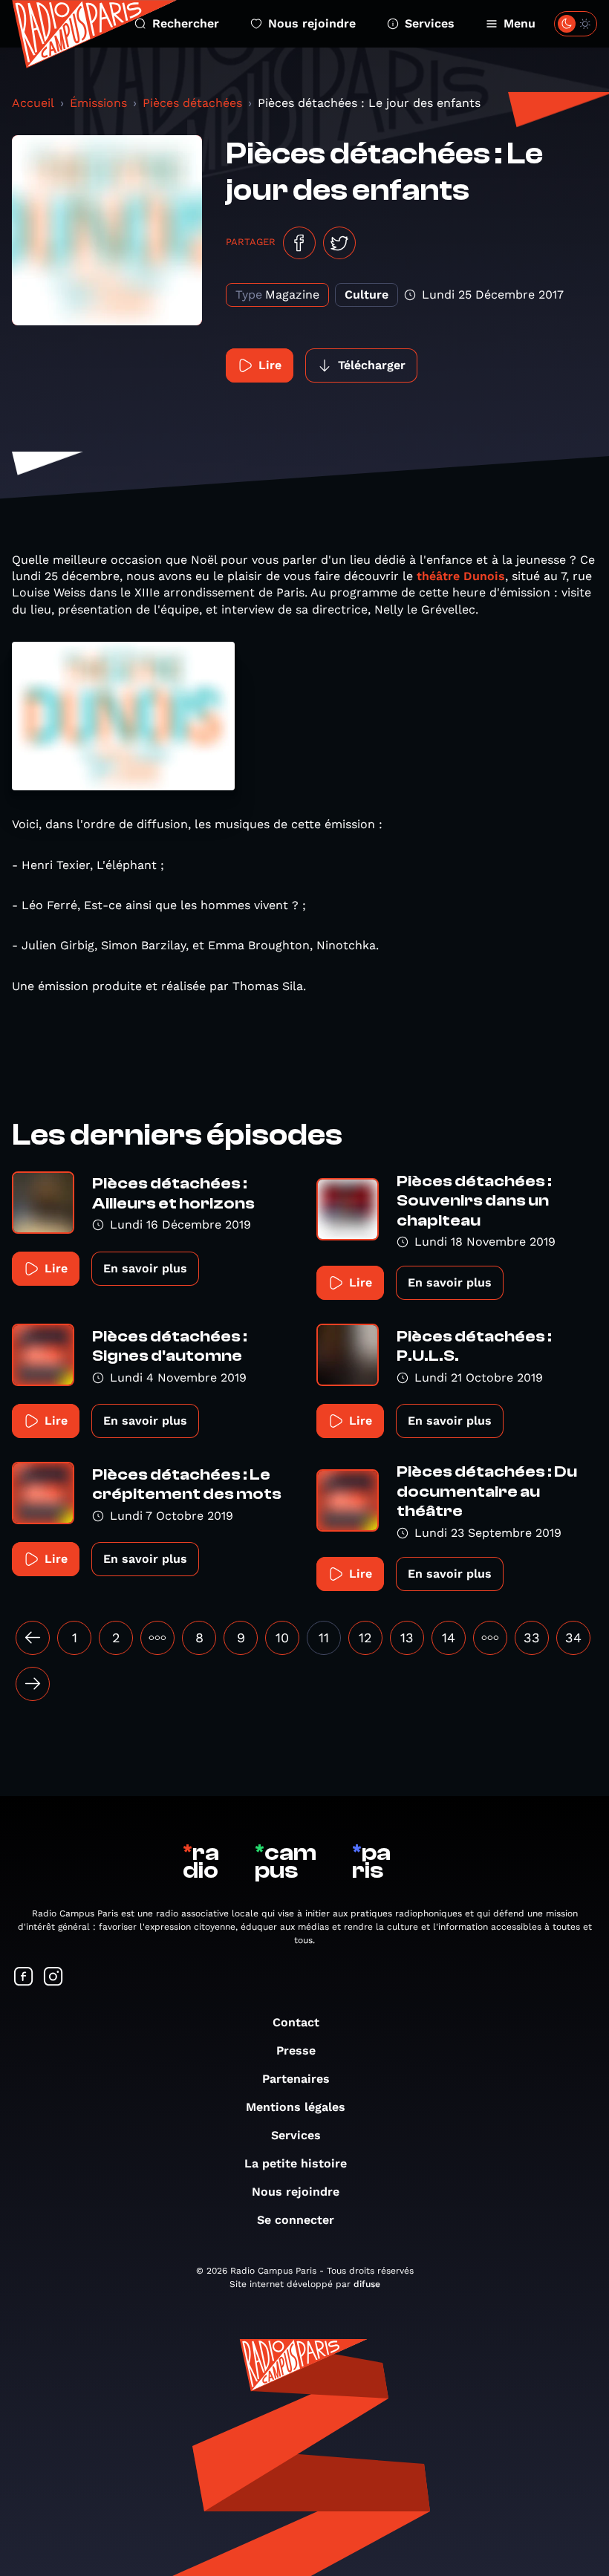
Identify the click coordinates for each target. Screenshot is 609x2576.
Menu (520, 23)
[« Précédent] (33, 1638)
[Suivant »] (33, 1684)
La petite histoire (296, 2163)
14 (449, 1637)
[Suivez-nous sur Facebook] (24, 1978)
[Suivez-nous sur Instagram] (53, 1978)
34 (573, 1637)
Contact (296, 2022)
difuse (367, 2284)
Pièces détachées (192, 103)
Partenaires (296, 2079)
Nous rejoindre (312, 23)
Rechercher (186, 23)
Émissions (98, 103)
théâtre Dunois (461, 576)
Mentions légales (296, 2107)
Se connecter (296, 2220)
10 (282, 1637)
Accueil (33, 103)
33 (532, 1637)
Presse (296, 2050)
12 (365, 1637)
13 (407, 1637)
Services (430, 23)
